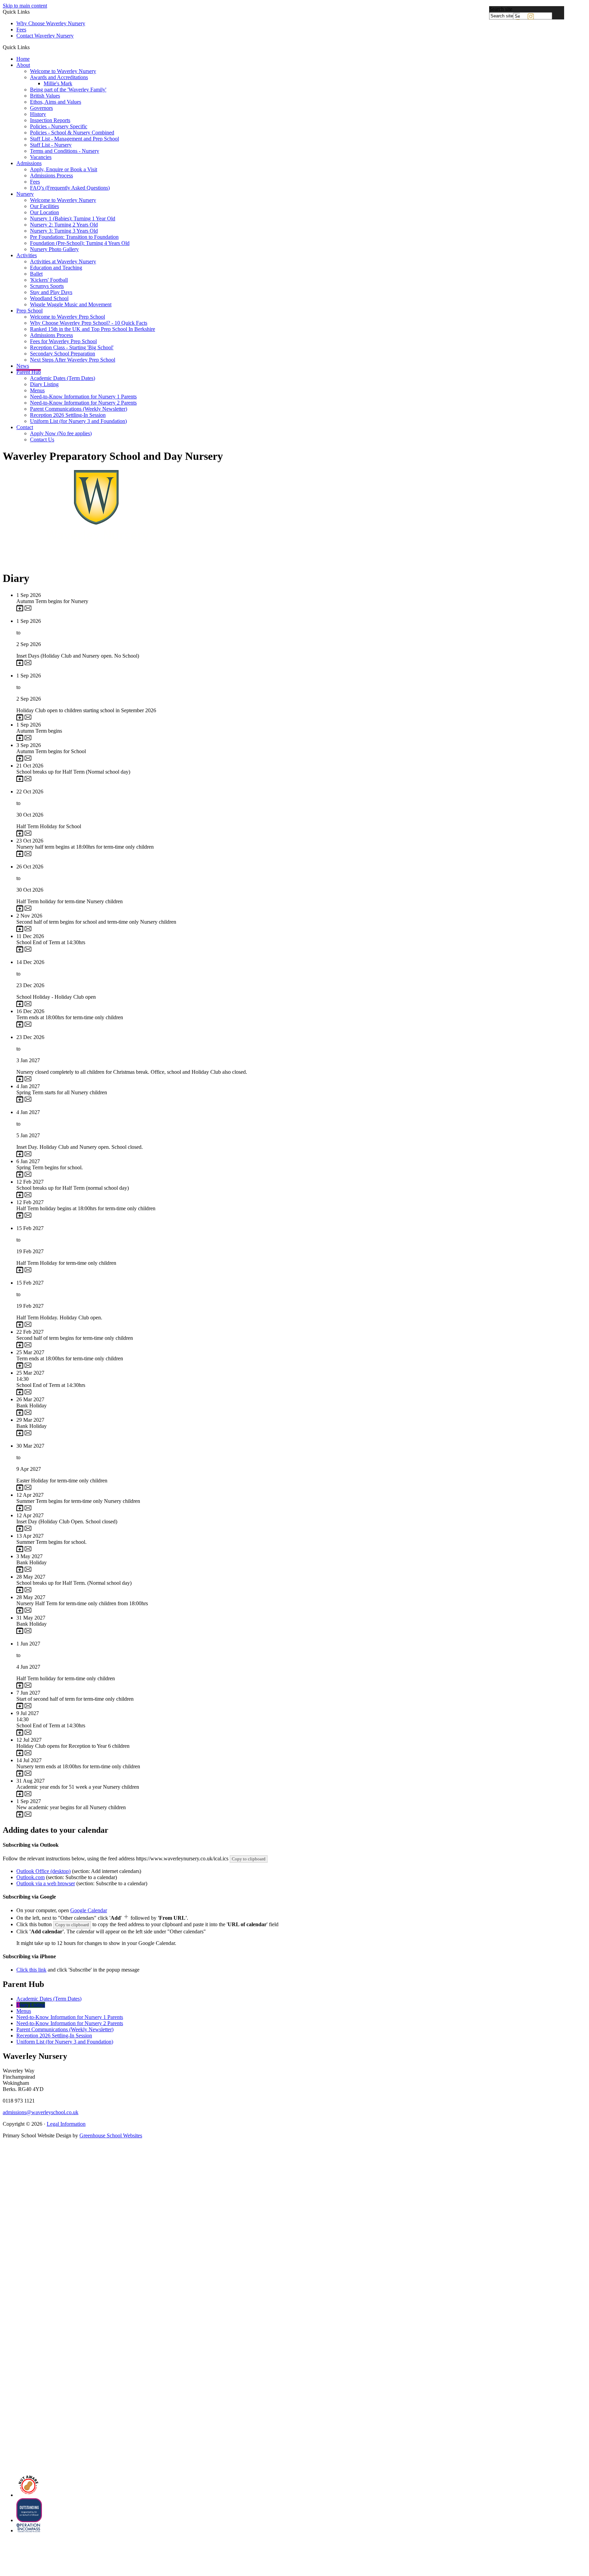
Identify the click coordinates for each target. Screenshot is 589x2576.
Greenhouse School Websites (111, 2135)
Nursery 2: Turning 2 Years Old (64, 225)
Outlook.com (31, 1877)
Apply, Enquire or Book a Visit (64, 169)
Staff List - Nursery (51, 145)
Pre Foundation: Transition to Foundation (74, 237)
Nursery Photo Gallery (54, 249)
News (23, 366)
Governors (41, 108)
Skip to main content (25, 6)
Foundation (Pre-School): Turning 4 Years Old (80, 243)
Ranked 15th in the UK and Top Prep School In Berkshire (93, 329)
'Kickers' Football (49, 280)
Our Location (44, 212)
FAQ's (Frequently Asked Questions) (70, 188)
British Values (45, 96)
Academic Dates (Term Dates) (63, 378)
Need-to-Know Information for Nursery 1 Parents (83, 397)
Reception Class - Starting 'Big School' (72, 347)
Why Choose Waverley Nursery (51, 23)
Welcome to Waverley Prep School (67, 317)
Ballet (36, 274)
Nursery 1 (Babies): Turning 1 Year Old (73, 218)
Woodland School (49, 298)
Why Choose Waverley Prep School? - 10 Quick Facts (89, 323)
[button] (32, 47)
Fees (21, 30)
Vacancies (41, 157)
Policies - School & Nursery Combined (72, 133)
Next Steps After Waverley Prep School (73, 360)
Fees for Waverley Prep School (63, 341)
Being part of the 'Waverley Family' (68, 90)
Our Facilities (44, 206)
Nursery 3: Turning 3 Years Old (64, 231)
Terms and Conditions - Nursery (65, 151)
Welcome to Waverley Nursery (63, 71)
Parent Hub (29, 372)
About (23, 65)
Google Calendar (89, 1910)
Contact (25, 427)
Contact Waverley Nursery (45, 36)
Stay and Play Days (51, 292)
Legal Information (66, 2124)
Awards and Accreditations (59, 77)
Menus (37, 390)
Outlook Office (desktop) (43, 1871)
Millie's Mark (58, 83)
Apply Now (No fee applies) (61, 433)
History (38, 114)
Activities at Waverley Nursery (63, 261)
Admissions (29, 163)
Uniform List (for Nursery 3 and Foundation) (78, 421)
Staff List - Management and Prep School (74, 139)
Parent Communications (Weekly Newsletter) (79, 409)
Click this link (31, 1970)
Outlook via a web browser (46, 1883)
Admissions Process (51, 175)
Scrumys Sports (47, 286)
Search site (501, 9)
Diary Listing (44, 384)
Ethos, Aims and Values (56, 102)
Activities (27, 255)
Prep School (29, 311)
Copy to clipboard (249, 1859)
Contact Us (42, 440)
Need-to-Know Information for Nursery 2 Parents (83, 403)
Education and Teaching (56, 268)
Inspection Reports (50, 120)
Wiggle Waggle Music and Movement (71, 304)
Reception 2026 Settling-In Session (68, 415)
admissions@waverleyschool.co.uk (41, 2112)
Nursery (25, 194)
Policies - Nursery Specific (59, 126)
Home (23, 59)
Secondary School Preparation (63, 354)
